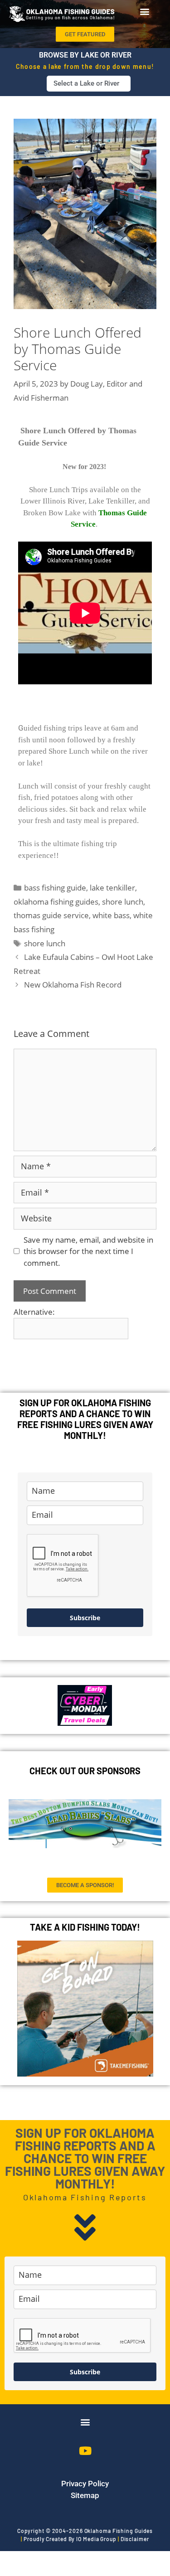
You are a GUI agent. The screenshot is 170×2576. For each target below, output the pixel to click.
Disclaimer (135, 2539)
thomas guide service (51, 915)
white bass (111, 915)
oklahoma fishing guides (56, 902)
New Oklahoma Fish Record (73, 985)
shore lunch (123, 902)
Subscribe (85, 1618)
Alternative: (34, 1312)
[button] (144, 11)
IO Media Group (96, 2539)
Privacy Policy (85, 2484)
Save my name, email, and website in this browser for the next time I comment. (88, 1251)
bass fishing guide (55, 888)
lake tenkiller (112, 888)
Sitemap (85, 2495)
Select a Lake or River (86, 83)
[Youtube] (85, 2450)
